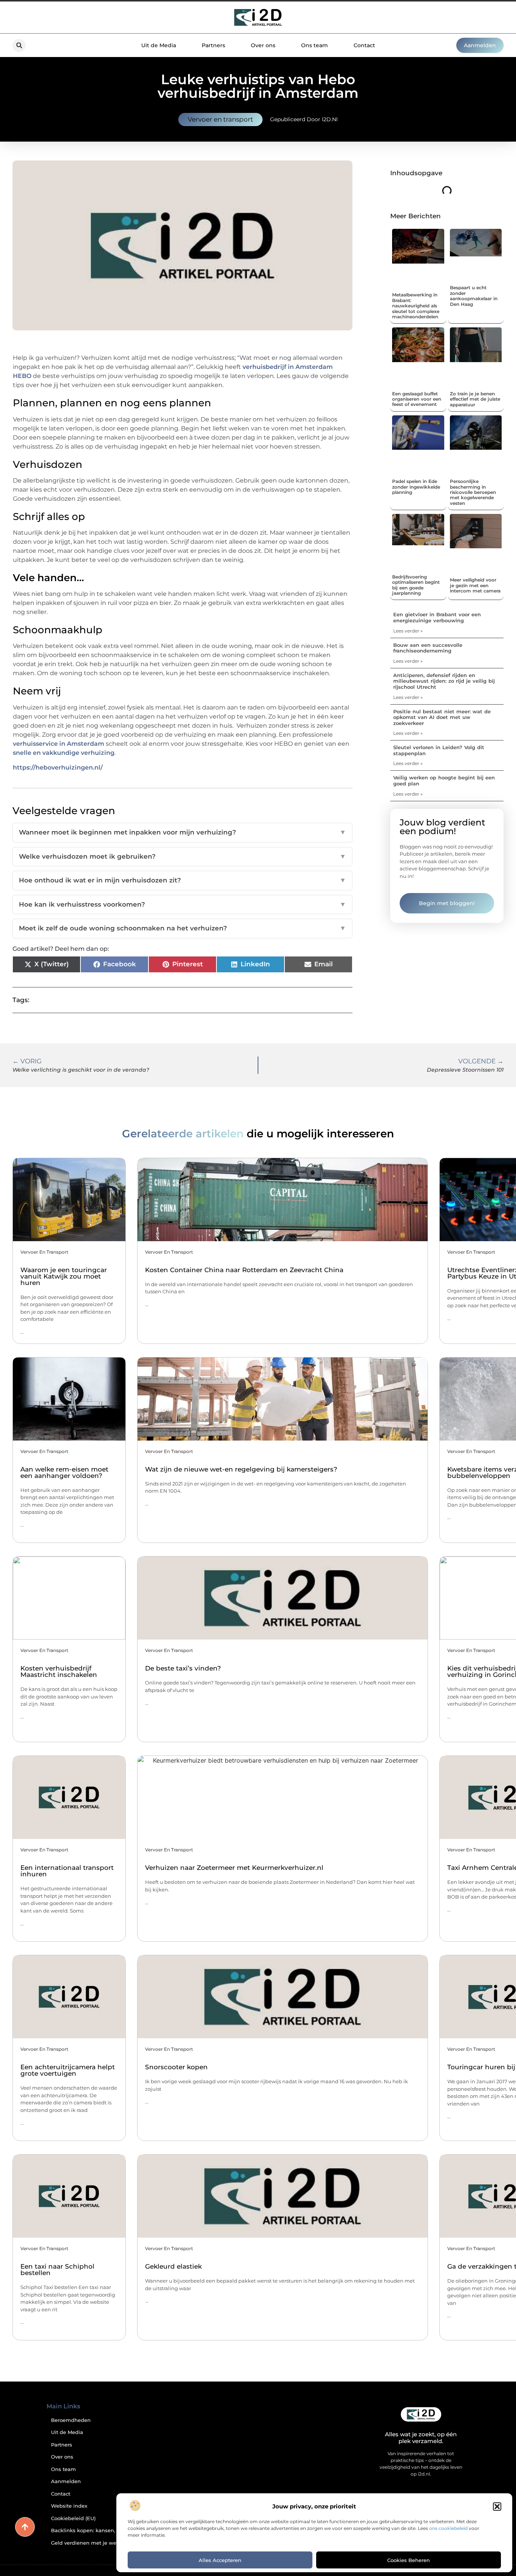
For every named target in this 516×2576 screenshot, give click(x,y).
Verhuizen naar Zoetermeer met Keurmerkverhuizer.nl (234, 1868)
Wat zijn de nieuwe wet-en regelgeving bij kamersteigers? (241, 1469)
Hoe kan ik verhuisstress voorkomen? (182, 904)
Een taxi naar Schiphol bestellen (57, 2270)
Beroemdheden (71, 2420)
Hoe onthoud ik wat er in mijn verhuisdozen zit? (182, 880)
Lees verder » (408, 631)
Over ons (263, 45)
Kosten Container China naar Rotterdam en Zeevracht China (244, 1270)
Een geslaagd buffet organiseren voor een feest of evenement (417, 399)
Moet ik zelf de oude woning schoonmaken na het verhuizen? (182, 928)
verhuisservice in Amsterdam (59, 744)
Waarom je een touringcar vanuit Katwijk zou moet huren (64, 1276)
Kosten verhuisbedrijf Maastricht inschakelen (59, 1671)
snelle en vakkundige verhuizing (64, 753)
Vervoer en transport (220, 119)
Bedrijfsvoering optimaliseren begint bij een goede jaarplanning (416, 585)
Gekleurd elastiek (173, 2266)
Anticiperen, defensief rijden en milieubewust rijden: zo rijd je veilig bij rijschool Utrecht (444, 681)
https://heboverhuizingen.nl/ (58, 767)
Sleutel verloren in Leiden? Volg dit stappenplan (439, 750)
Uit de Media (159, 45)
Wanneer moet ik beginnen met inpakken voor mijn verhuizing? (182, 832)
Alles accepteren (220, 2560)
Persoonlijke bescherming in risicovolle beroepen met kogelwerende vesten (473, 492)
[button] (497, 2507)
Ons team (314, 45)
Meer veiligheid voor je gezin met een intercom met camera (475, 585)
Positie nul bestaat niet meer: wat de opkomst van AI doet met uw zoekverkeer (442, 717)
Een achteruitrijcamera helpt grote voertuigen (68, 2070)
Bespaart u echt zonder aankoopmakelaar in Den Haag (474, 296)
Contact (364, 45)
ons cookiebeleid (448, 2528)
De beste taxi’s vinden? (183, 1668)
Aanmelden (66, 2481)
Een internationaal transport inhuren (67, 1871)
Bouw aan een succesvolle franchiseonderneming (428, 648)
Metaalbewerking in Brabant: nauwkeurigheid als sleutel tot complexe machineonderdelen (416, 306)
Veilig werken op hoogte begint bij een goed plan (444, 781)
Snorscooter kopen (176, 2067)
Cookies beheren (409, 2560)
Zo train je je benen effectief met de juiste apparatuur (475, 399)
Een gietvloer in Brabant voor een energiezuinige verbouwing (437, 617)
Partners (213, 45)
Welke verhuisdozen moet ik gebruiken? (182, 856)
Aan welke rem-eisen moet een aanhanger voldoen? (64, 1472)
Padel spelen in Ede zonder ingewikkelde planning (416, 487)
